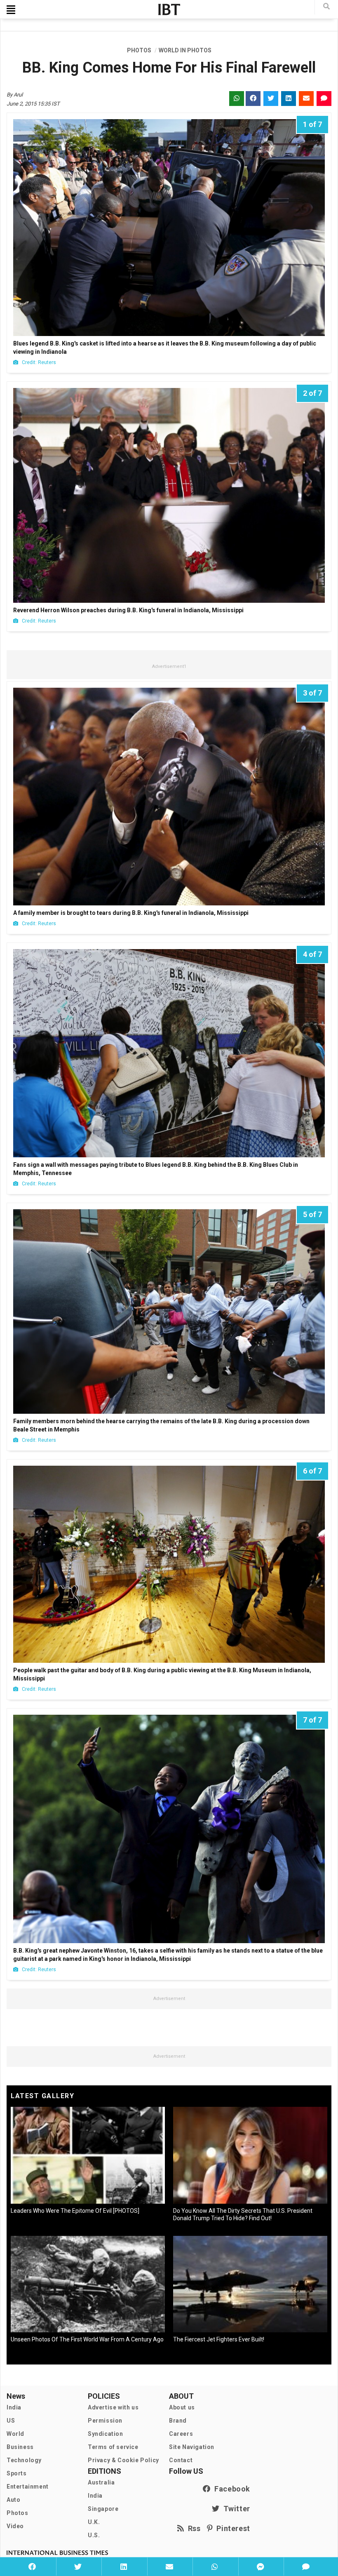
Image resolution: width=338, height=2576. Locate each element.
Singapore (103, 2509)
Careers (181, 2434)
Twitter (235, 2509)
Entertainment (28, 2487)
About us (182, 2407)
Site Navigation (192, 2447)
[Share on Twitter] (78, 2567)
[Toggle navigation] (11, 9)
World (15, 2434)
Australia (101, 2482)
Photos (18, 2513)
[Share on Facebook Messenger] (260, 2567)
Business (20, 2447)
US (11, 2421)
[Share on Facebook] (32, 2567)
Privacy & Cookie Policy (123, 2460)
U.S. (94, 2535)
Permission (105, 2421)
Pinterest (231, 2528)
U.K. (94, 2522)
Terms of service (113, 2447)
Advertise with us (113, 2407)
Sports (17, 2473)
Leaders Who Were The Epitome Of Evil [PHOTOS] (75, 2211)
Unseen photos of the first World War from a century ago (87, 2339)
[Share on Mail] (169, 2567)
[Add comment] (306, 2567)
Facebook (230, 2489)
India (14, 2407)
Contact (181, 2460)
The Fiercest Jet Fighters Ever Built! (219, 2339)
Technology (24, 2460)
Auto (13, 2500)
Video (15, 2526)
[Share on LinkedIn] (123, 2567)
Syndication (106, 2434)
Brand (178, 2421)
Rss (192, 2528)
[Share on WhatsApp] (215, 2567)
